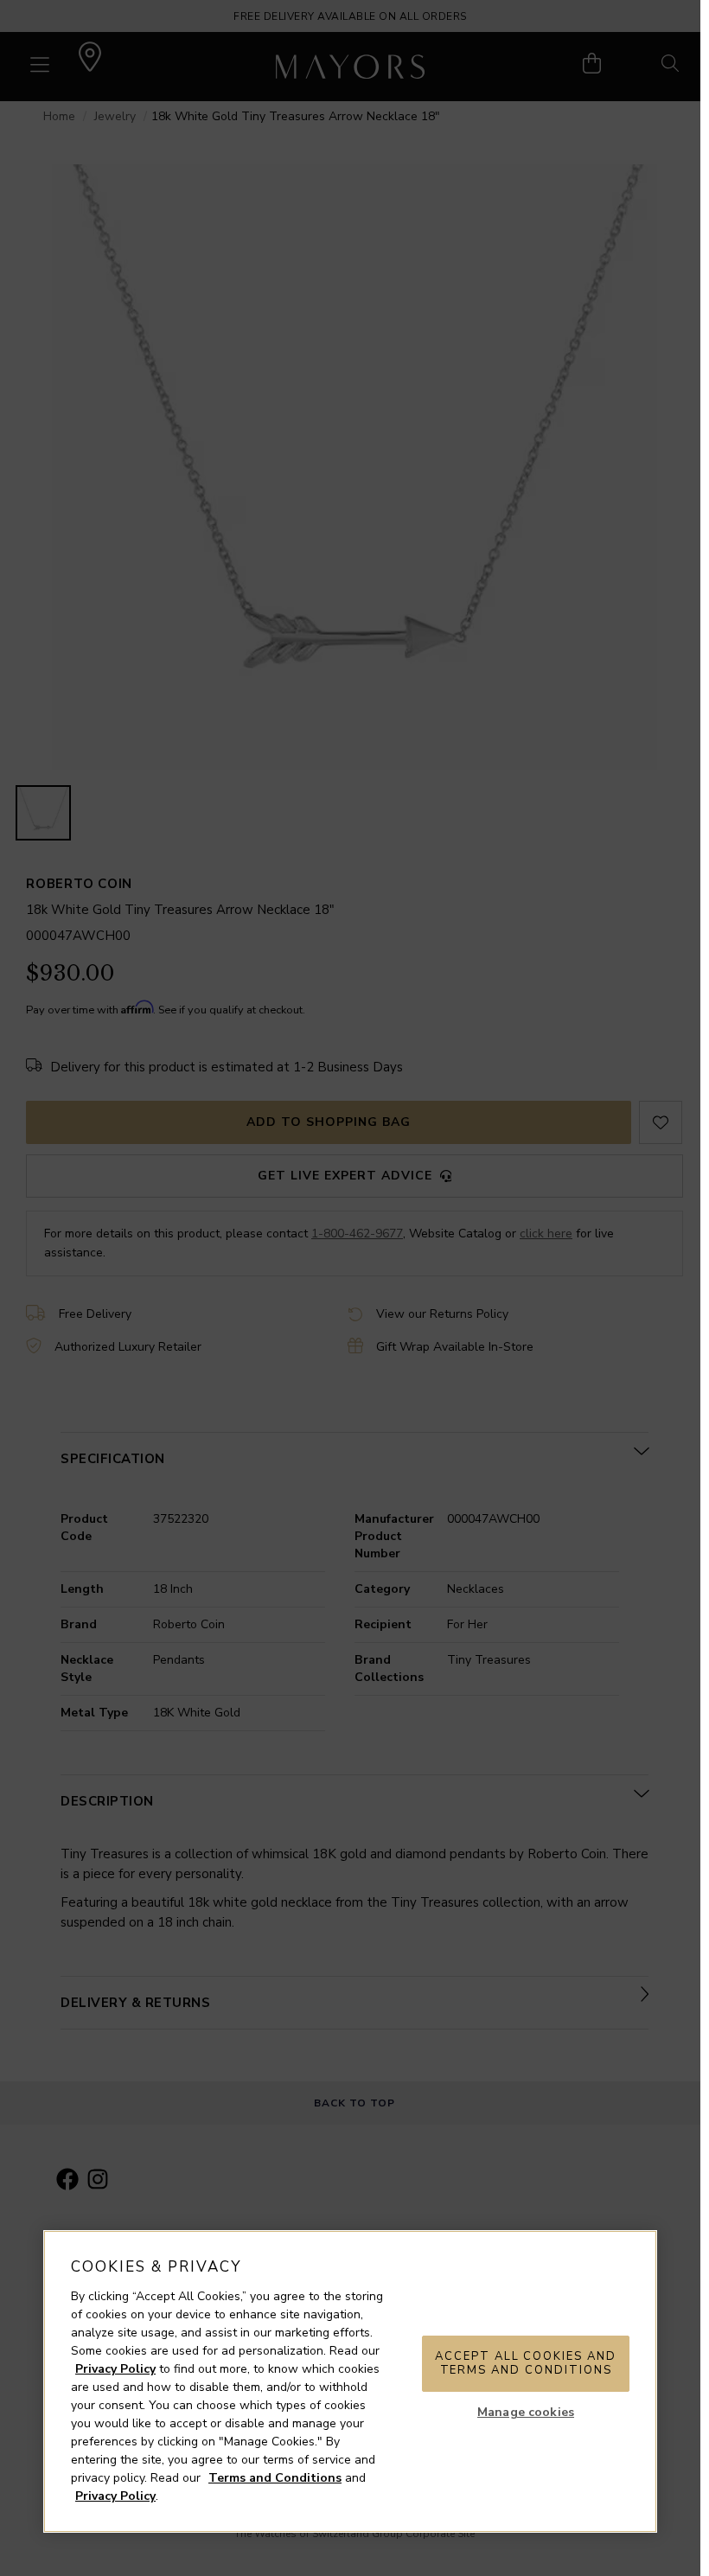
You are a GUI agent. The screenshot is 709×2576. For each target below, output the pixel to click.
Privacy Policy (115, 2369)
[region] (350, 2381)
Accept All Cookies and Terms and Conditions (526, 2363)
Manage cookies (526, 2412)
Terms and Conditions (275, 2478)
